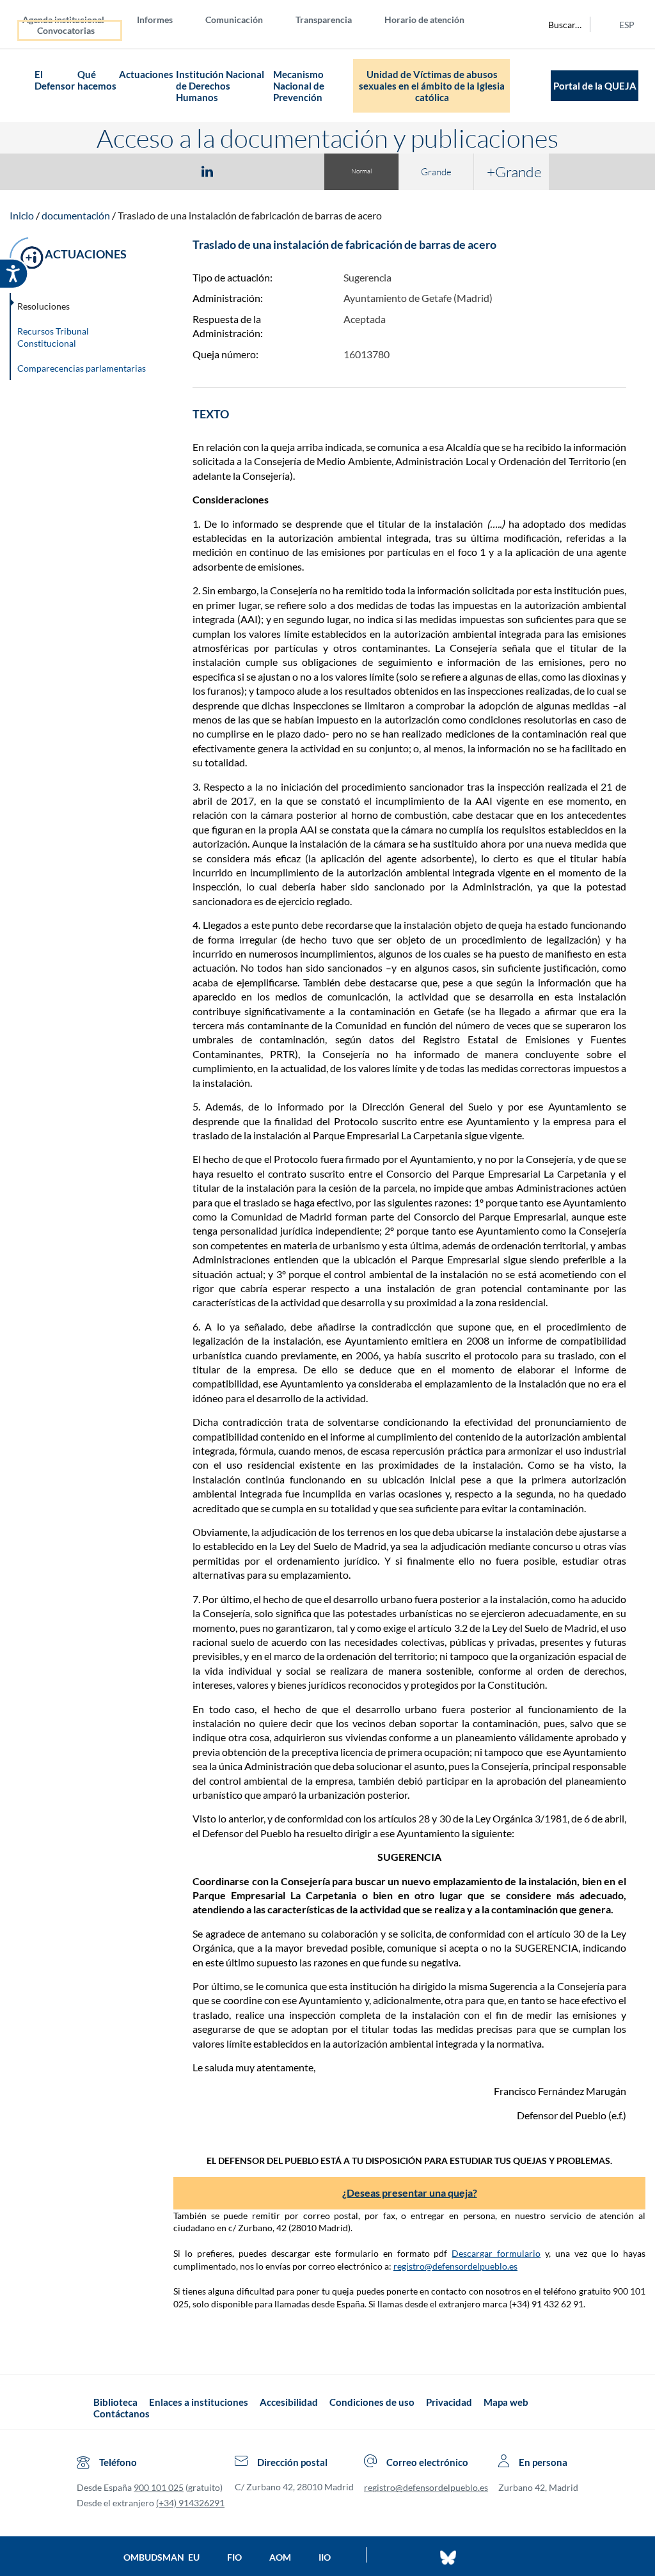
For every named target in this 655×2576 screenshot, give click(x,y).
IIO (325, 2557)
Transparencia (324, 20)
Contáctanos (122, 2414)
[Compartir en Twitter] (170, 171)
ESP (627, 25)
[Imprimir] (285, 171)
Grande (436, 172)
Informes (155, 20)
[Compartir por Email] (245, 171)
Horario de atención (424, 20)
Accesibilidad (289, 2402)
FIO (234, 2557)
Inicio (22, 215)
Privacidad (449, 2402)
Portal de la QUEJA (595, 86)
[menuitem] (74, 19)
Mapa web (506, 2402)
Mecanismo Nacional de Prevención (299, 86)
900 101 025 (159, 2487)
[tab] (133, 171)
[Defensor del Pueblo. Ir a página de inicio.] (22, 86)
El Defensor (55, 80)
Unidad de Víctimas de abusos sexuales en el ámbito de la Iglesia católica (432, 86)
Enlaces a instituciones (199, 2402)
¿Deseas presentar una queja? (410, 2193)
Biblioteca (115, 2402)
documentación (76, 215)
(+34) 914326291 (190, 2503)
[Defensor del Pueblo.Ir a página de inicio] (82, 2408)
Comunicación (234, 20)
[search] (558, 24)
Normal (361, 171)
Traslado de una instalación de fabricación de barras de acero (250, 215)
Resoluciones (43, 306)
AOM (280, 2557)
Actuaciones (146, 74)
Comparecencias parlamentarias (82, 368)
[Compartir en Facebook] (133, 171)
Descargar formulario (496, 2253)
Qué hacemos (97, 80)
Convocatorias (66, 30)
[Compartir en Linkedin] (207, 171)
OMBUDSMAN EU (162, 2557)
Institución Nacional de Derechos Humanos (220, 86)
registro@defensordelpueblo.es (455, 2266)
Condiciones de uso (372, 2402)
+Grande (514, 171)
